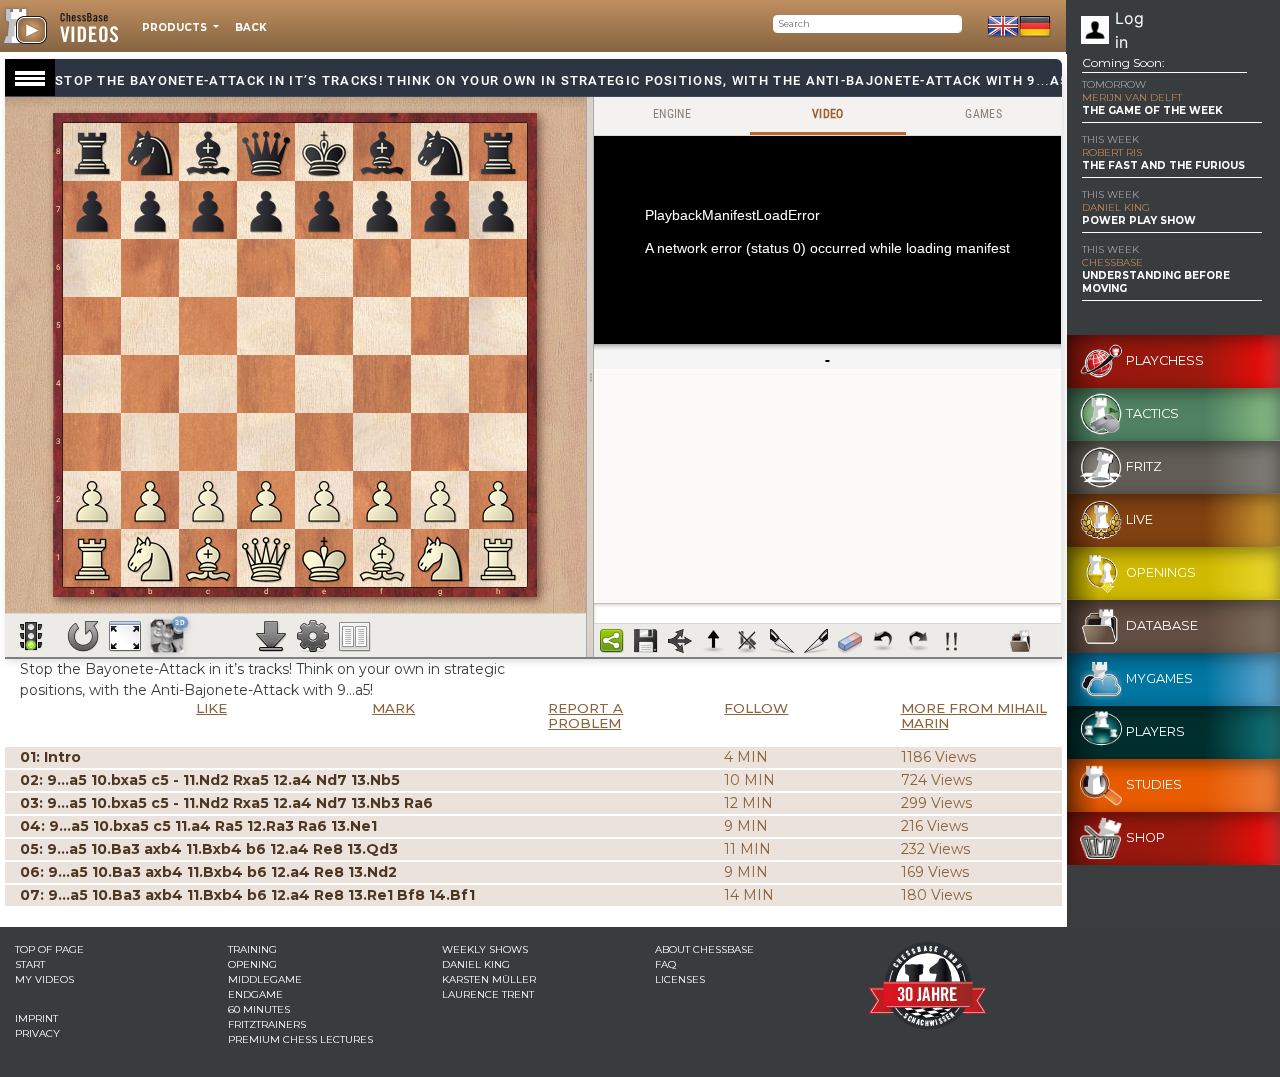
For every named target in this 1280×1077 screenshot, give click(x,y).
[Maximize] (125, 636)
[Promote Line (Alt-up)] (714, 641)
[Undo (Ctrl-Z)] (884, 641)
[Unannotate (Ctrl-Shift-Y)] (850, 641)
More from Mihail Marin (974, 715)
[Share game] (612, 641)
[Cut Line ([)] (782, 641)
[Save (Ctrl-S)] (646, 641)
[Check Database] (1020, 641)
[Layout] (355, 636)
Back (251, 27)
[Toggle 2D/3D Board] (167, 635)
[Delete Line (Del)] (748, 641)
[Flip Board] (83, 636)
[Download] (271, 636)
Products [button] (176, 27)
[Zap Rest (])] (816, 641)
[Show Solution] (31, 636)
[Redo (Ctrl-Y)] (918, 641)
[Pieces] (313, 636)
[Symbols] (952, 641)
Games (983, 114)
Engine (672, 114)
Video (828, 114)
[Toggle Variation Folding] (680, 641)
